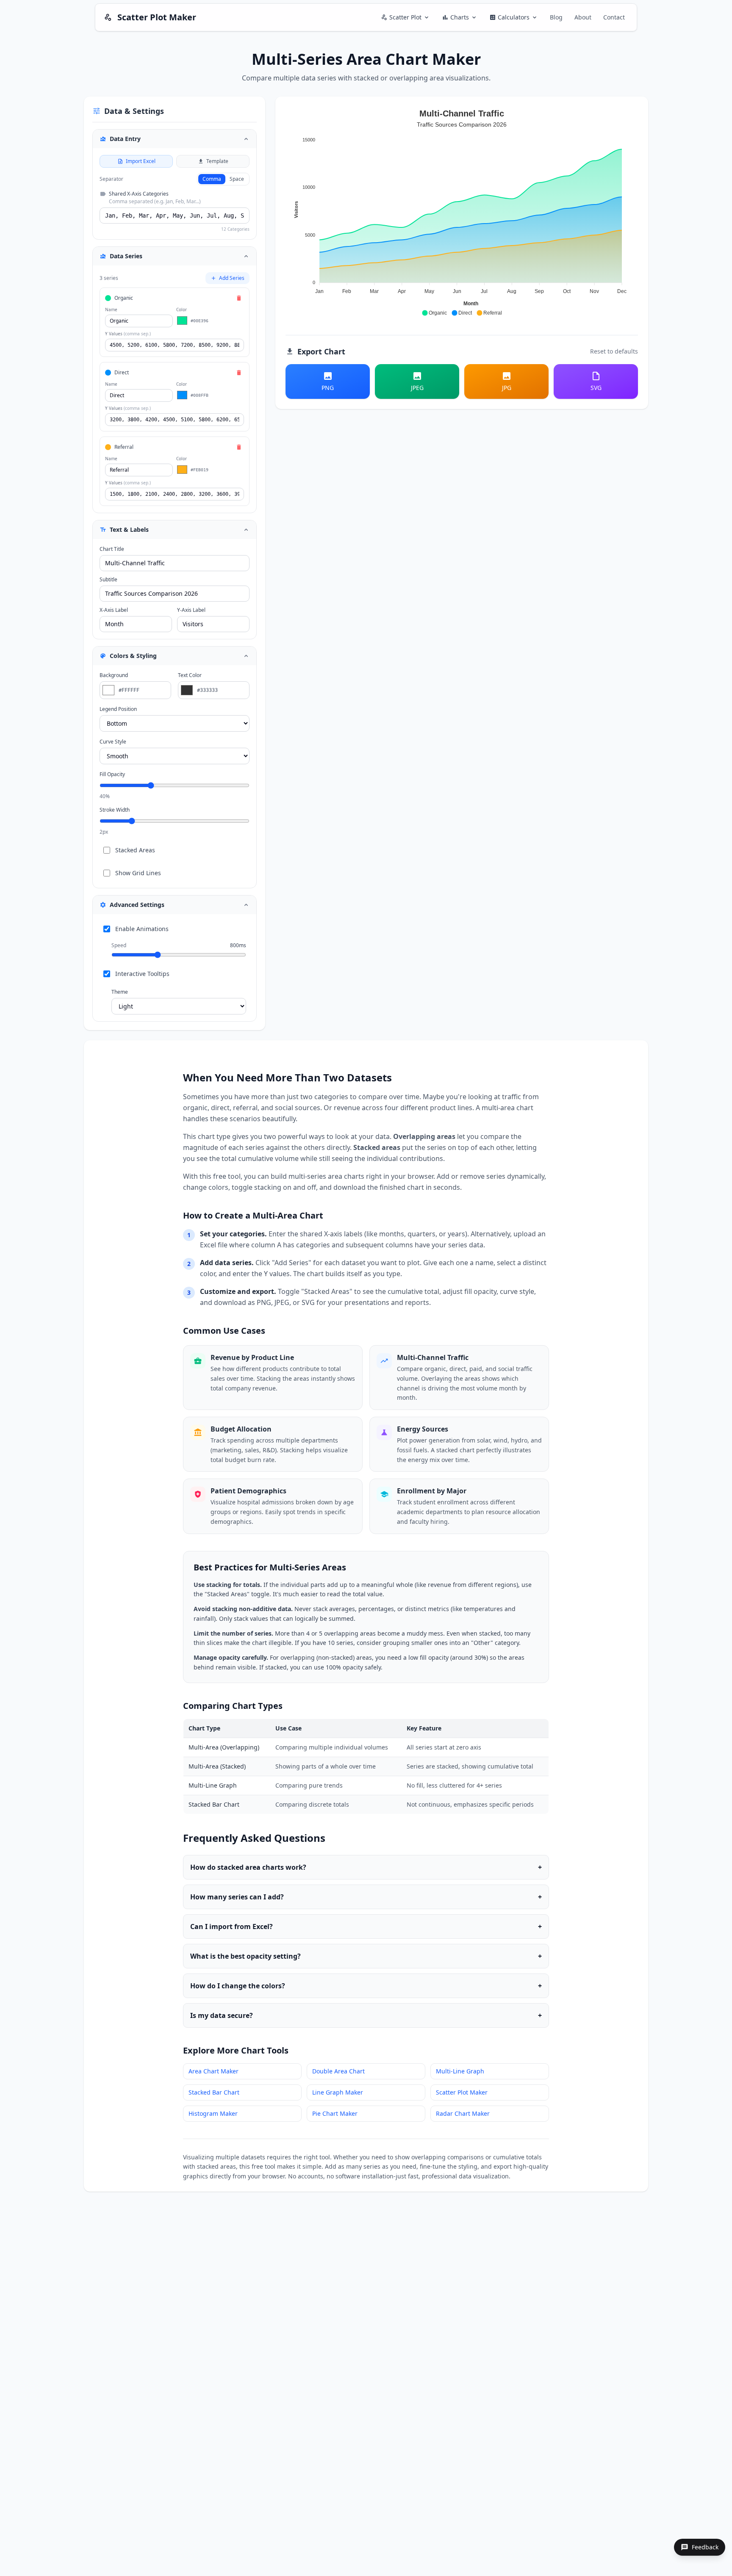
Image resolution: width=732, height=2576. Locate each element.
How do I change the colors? (366, 1986)
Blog (556, 17)
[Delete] (239, 298)
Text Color (190, 675)
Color (182, 310)
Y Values (128, 334)
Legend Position (118, 709)
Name (111, 310)
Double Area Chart (338, 2071)
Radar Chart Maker (463, 2113)
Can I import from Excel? (366, 1926)
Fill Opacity (112, 774)
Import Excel (141, 161)
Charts (460, 17)
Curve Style (113, 742)
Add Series (232, 278)
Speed (119, 945)
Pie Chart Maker (335, 2113)
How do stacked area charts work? (366, 1867)
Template (217, 161)
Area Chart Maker (213, 2071)
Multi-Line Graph (460, 2071)
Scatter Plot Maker (462, 2092)
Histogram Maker (213, 2113)
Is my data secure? (366, 2015)
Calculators (514, 17)
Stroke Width (115, 810)
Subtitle (108, 580)
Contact (614, 17)
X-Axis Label (114, 610)
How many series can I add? (366, 1897)
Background (114, 675)
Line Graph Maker (338, 2092)
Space (237, 179)
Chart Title (112, 549)
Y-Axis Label (191, 610)
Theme (120, 992)
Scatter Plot (405, 17)
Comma (212, 179)
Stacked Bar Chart (214, 2092)
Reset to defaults (614, 351)
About (583, 17)
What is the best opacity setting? (366, 1956)
